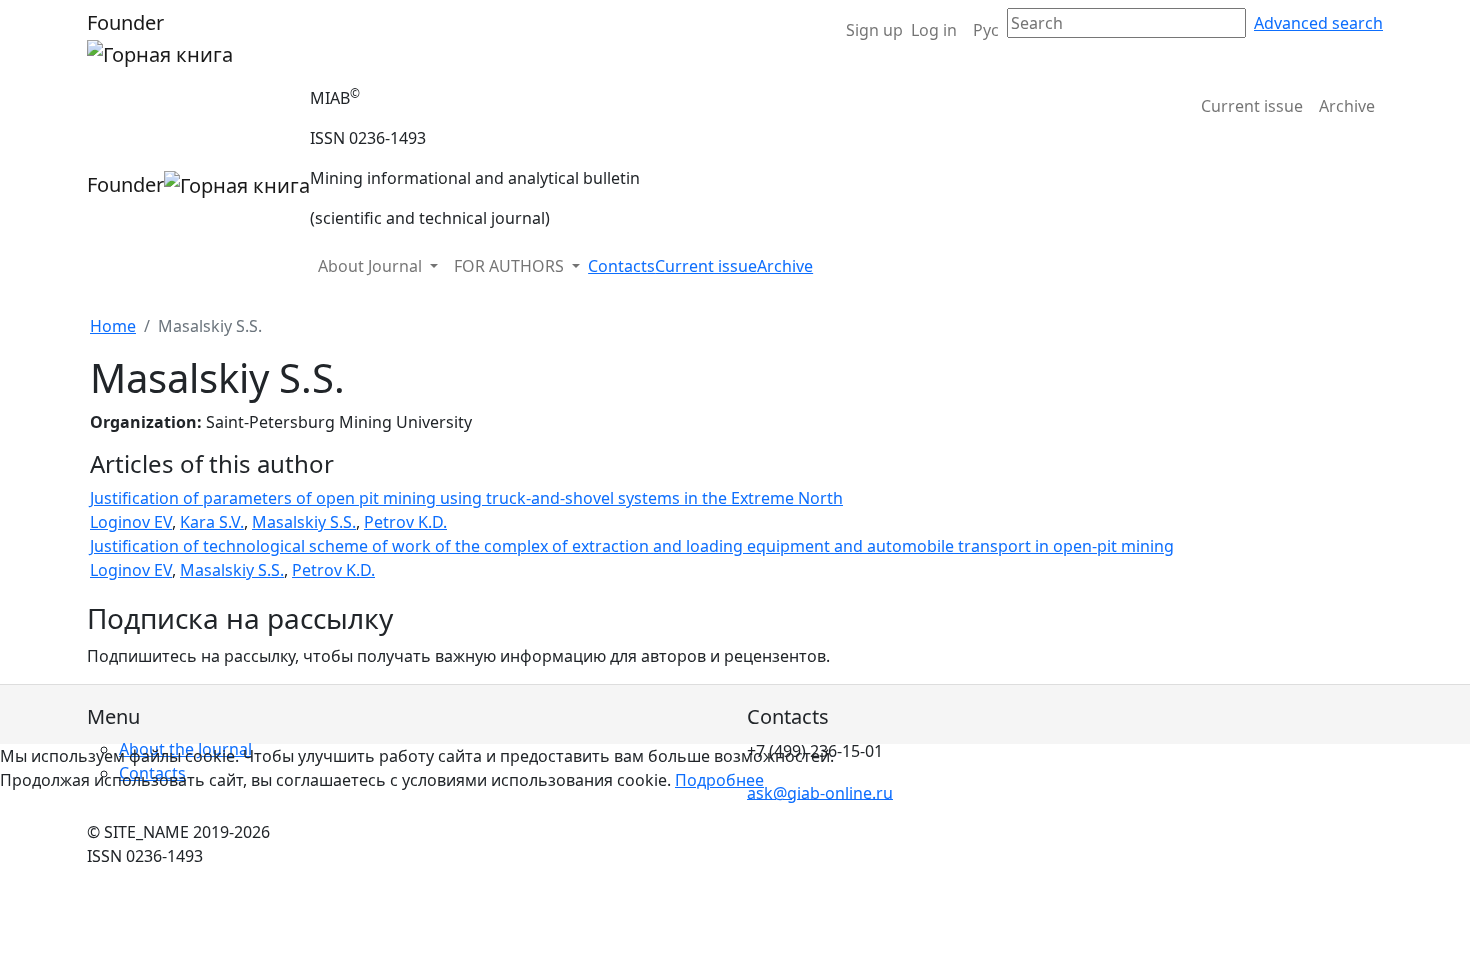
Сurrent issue (1252, 106)
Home (113, 326)
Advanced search (1318, 23)
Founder (125, 22)
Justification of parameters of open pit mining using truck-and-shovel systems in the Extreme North (466, 498)
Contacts (621, 266)
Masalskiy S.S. (304, 522)
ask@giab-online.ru (820, 792)
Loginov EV (131, 522)
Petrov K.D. (405, 522)
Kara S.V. (212, 522)
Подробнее (719, 780)
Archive (1347, 106)
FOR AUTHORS (511, 266)
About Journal (372, 266)
